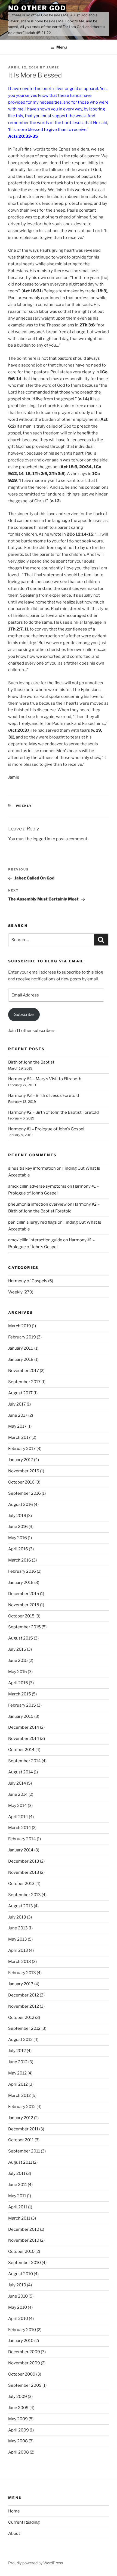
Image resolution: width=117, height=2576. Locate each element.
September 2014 (24, 1761)
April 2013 (18, 1950)
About (14, 2533)
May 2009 (18, 2419)
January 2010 (21, 2341)
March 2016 (20, 1560)
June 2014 (18, 1794)
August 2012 (20, 2040)
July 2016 (17, 1516)
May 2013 (18, 1939)
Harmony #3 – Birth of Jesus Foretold (44, 1095)
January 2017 (21, 1460)
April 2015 (18, 1683)
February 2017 (22, 1449)
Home (14, 2511)
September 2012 (24, 2028)
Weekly (24, 806)
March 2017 (19, 1437)
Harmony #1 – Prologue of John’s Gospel (46, 1129)
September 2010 (24, 2263)
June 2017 (18, 1415)
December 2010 (24, 2229)
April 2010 (18, 2319)
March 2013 (20, 1962)
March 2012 (19, 2095)
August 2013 (21, 1906)
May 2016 (18, 1538)
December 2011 (23, 2129)
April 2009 (19, 2430)
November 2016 (24, 1471)
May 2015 (18, 1672)
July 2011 (17, 2173)
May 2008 (18, 2441)
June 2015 (18, 1661)
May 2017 (17, 1426)
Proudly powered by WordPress (36, 2563)
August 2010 (21, 2274)
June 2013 (18, 1928)
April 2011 (18, 2207)
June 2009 (18, 2408)
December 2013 (24, 1861)
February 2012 (22, 2107)
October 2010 (21, 2251)
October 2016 (21, 1482)
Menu (61, 47)
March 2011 (19, 2218)
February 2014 (22, 1839)
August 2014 (21, 1772)
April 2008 (19, 2452)
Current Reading (24, 2522)
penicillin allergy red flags (33, 1222)
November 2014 (24, 1739)
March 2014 (20, 1828)
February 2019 (22, 1337)
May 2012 (17, 2073)
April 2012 (18, 2084)
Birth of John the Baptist (31, 1062)
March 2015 (20, 1694)
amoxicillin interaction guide (35, 1240)
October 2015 (21, 1616)
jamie (53, 67)
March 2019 (20, 1326)
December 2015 (24, 1594)
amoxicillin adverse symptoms (37, 1186)
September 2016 (24, 1493)
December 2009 (24, 2352)
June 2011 (18, 2185)
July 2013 (17, 1917)
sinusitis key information (32, 1168)
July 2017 (17, 1404)
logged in (41, 839)
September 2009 (25, 2385)
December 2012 (24, 1995)
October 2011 (21, 2140)
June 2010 (18, 2296)
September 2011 (24, 2151)
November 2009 (24, 2363)
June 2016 (18, 1527)
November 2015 (24, 1605)
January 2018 (21, 1359)
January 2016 (21, 1583)
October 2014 (21, 1750)
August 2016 (21, 1505)
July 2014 (17, 1783)
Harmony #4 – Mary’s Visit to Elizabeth (45, 1079)
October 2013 (21, 1884)
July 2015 (17, 1649)
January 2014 (21, 1850)
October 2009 (22, 2374)
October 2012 (21, 2017)
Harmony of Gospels (28, 1281)
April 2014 (18, 1817)
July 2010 (17, 2285)
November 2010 (24, 2240)
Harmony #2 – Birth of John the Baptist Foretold (53, 1112)
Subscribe (24, 1014)
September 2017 (24, 1382)
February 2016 (22, 1571)
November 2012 (24, 2006)
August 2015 (21, 1638)
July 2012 (17, 2051)
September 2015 (24, 1627)
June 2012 (18, 2062)
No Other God (37, 8)
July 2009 (18, 2397)
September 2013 (24, 1895)
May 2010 (18, 2307)
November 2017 (24, 1371)
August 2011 (20, 2162)
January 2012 (21, 2118)
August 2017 (20, 1393)
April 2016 (18, 1549)
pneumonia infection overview (37, 1204)
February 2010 (22, 2330)
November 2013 (24, 1872)
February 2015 (22, 1705)
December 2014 (24, 1727)
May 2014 (18, 1806)
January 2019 (21, 1348)
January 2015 (21, 1716)
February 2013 (22, 1973)
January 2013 (21, 1984)
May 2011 (17, 2196)
